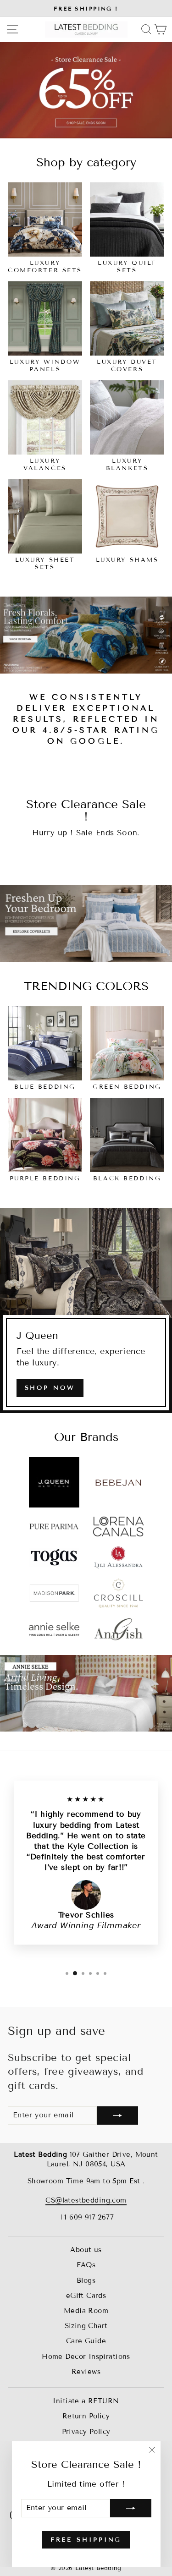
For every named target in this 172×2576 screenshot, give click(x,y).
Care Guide (86, 2341)
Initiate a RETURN (86, 2401)
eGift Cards (86, 2296)
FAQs (86, 2265)
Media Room (86, 2311)
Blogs (86, 2280)
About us (86, 2250)
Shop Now (50, 1388)
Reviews (86, 2372)
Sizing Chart (86, 2326)
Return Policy (86, 2416)
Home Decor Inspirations (86, 2357)
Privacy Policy (86, 2432)
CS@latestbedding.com (86, 2200)
